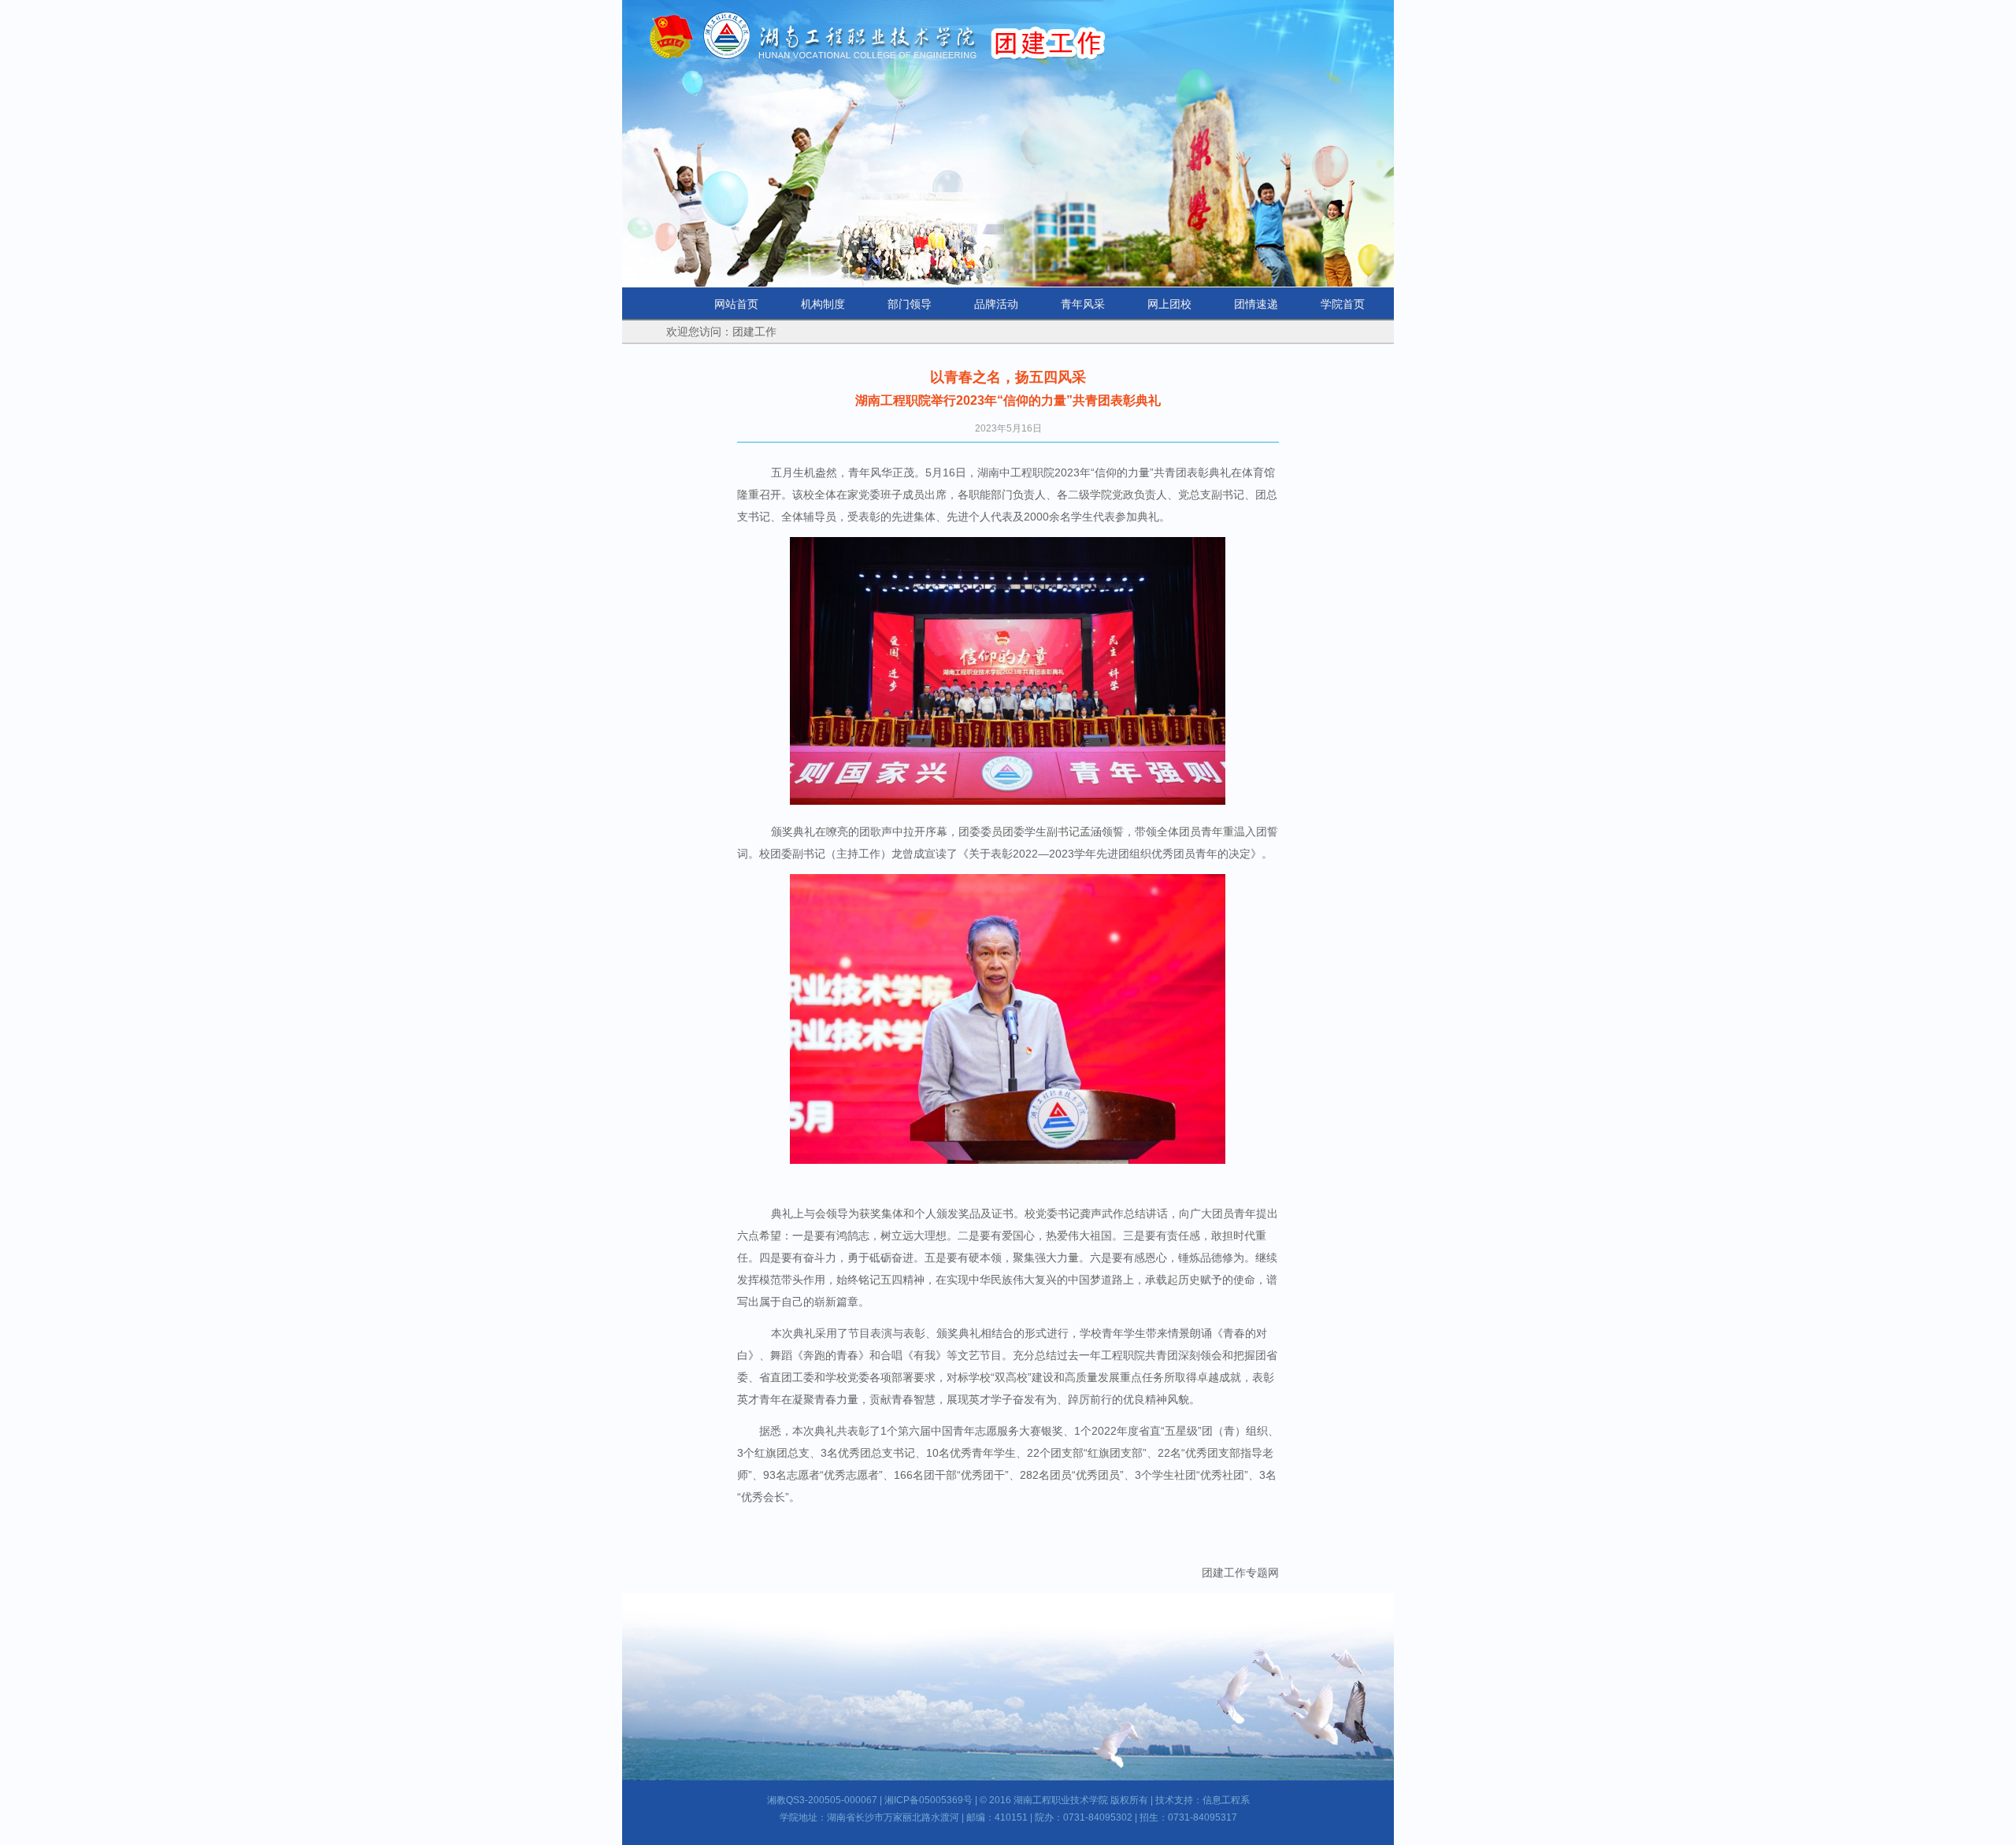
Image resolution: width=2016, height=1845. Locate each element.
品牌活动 (996, 304)
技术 (1165, 1800)
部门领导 (910, 304)
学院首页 (1343, 304)
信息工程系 (1226, 1800)
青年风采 (1083, 304)
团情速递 (1256, 304)
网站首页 (736, 304)
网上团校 (1169, 304)
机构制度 (823, 304)
